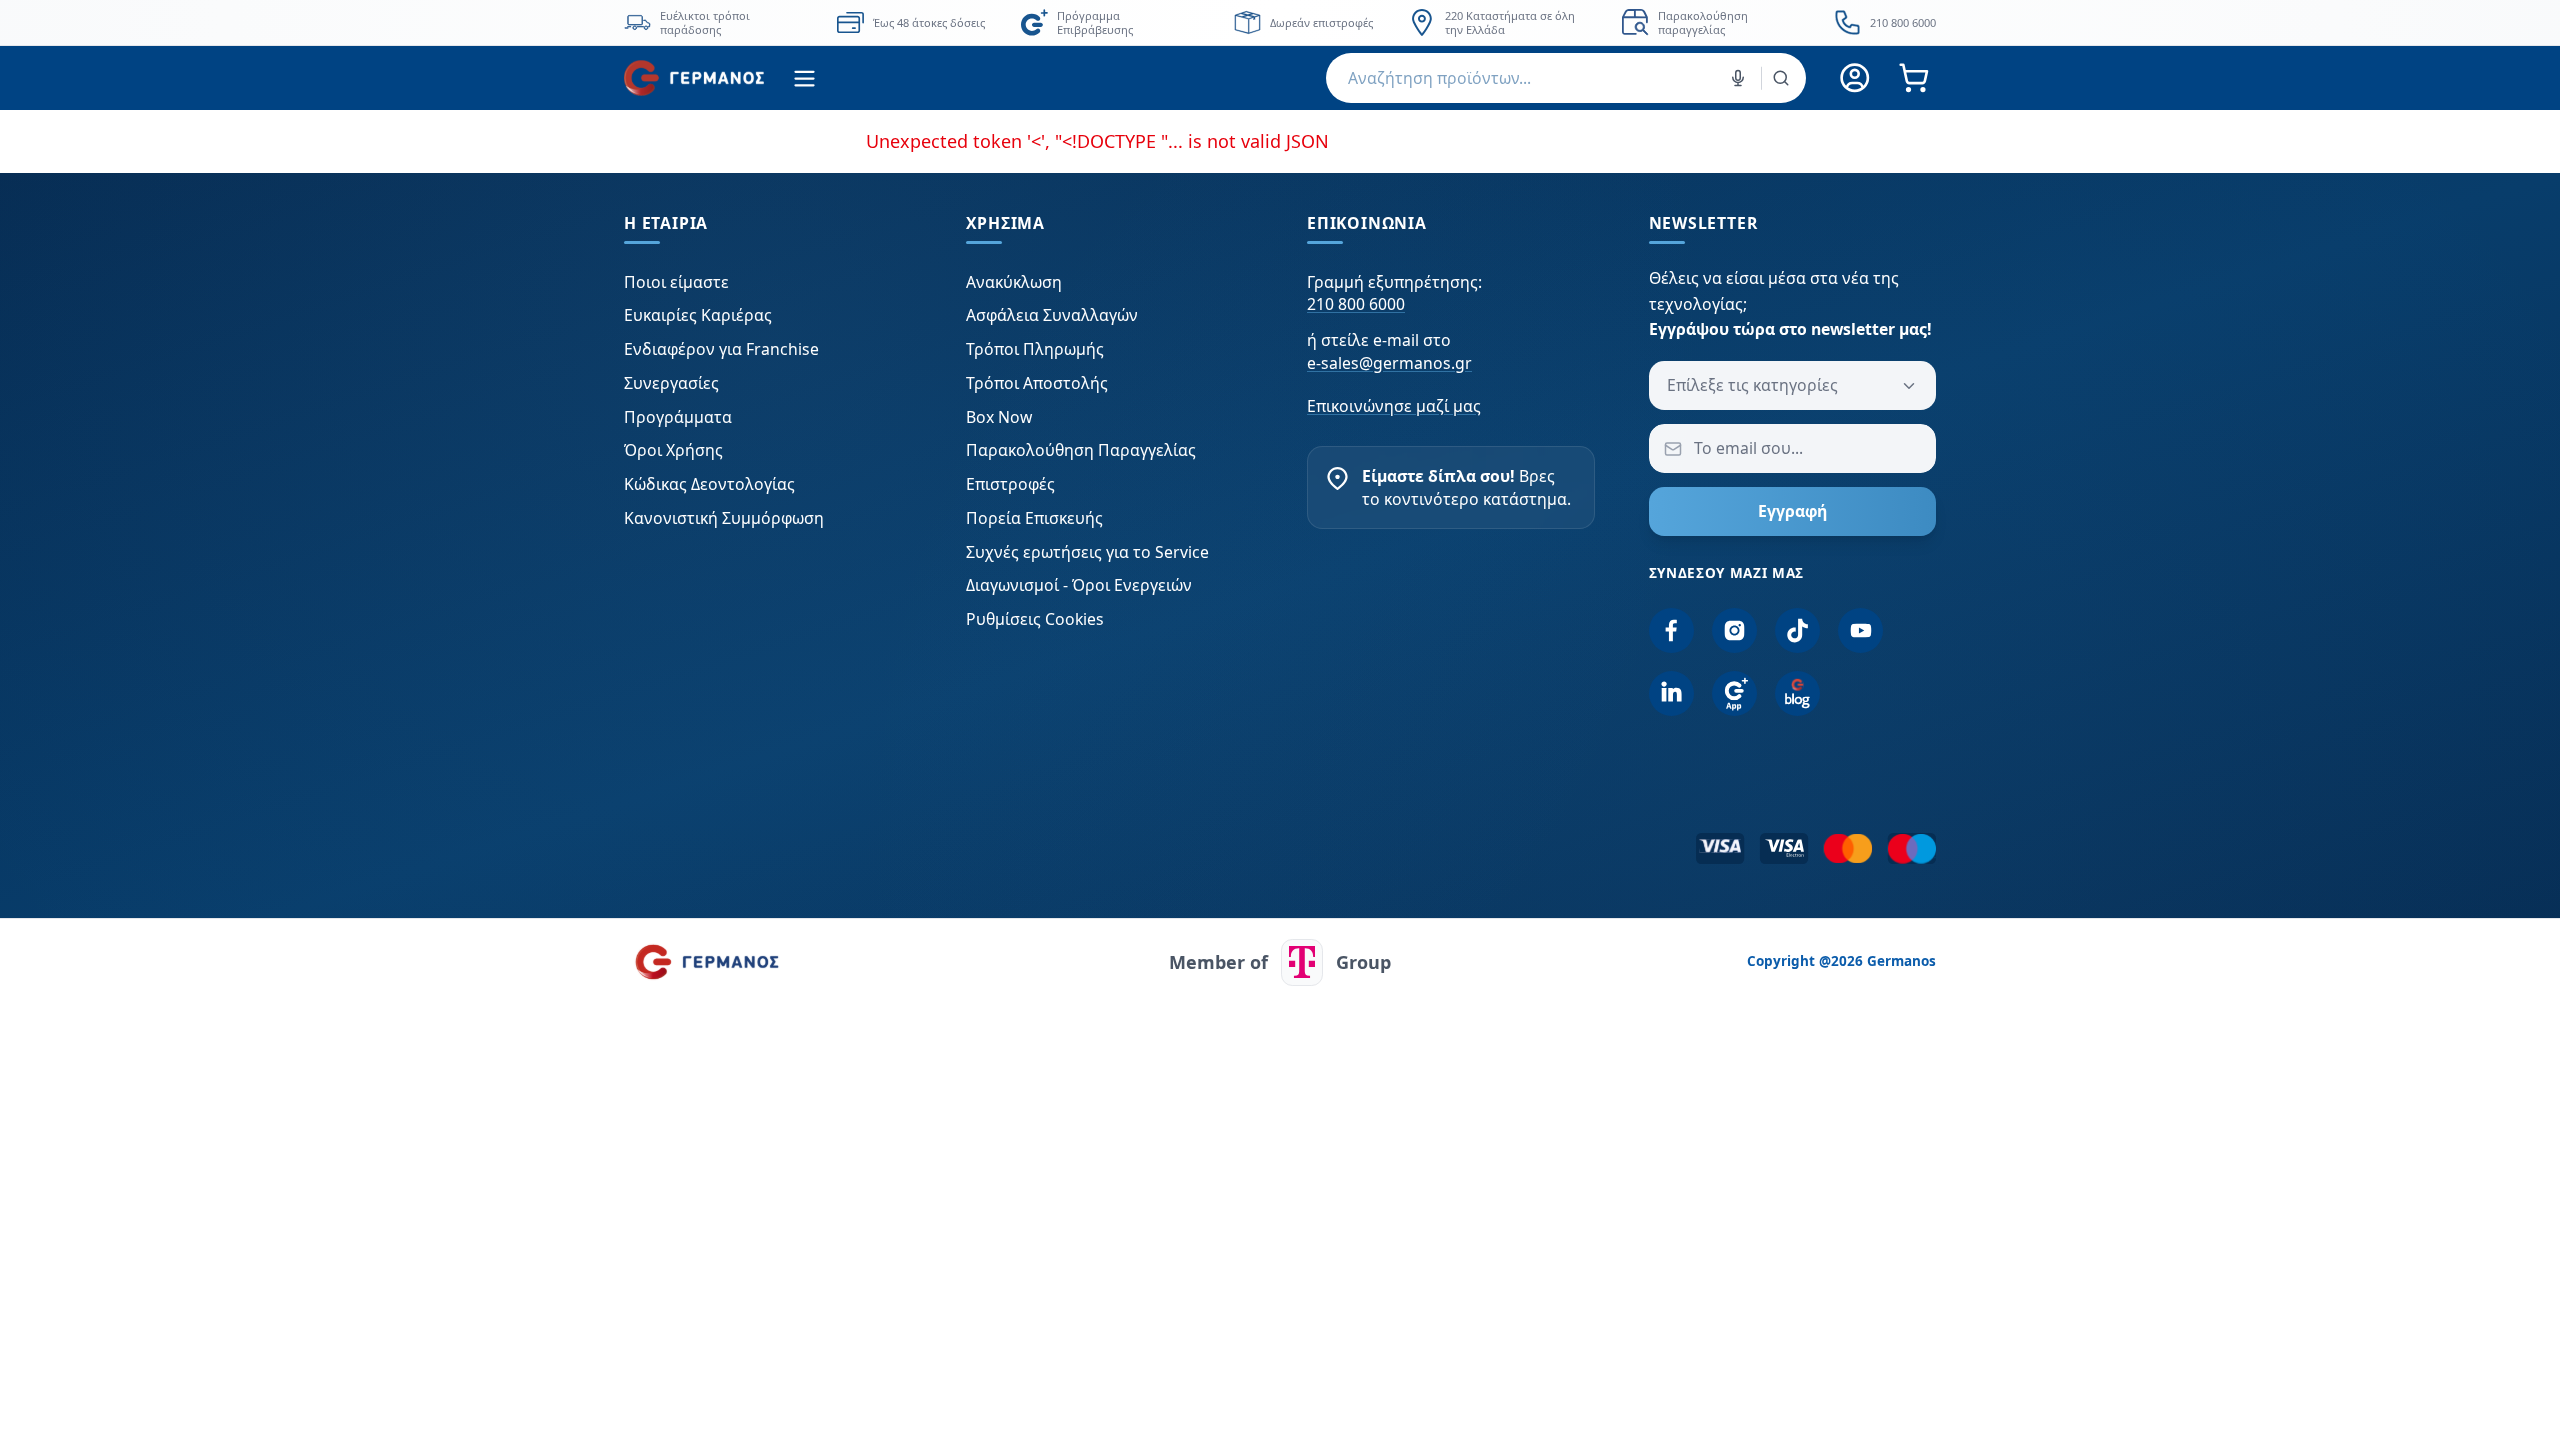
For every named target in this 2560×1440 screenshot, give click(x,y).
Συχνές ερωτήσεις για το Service (1087, 552)
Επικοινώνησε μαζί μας (1394, 406)
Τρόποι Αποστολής (1037, 383)
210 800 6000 (1356, 304)
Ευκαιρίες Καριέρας (698, 315)
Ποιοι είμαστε (676, 282)
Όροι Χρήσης (673, 450)
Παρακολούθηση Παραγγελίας (1081, 450)
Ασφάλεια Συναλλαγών (1052, 315)
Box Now (999, 417)
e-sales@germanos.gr (1389, 363)
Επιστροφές (1010, 484)
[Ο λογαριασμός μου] (1855, 78)
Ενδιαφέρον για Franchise (721, 349)
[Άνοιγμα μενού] (804, 78)
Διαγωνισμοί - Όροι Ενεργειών (1079, 585)
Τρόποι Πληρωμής (1035, 349)
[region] (1280, 22)
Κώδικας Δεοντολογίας (709, 484)
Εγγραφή (1792, 511)
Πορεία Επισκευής (1034, 518)
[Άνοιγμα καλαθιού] (1913, 78)
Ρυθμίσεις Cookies (1035, 619)
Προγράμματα (678, 417)
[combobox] (1566, 78)
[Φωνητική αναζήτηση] (1738, 78)
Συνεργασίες (671, 383)
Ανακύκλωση (1014, 282)
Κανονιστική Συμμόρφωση (724, 518)
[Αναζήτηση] (1781, 78)
